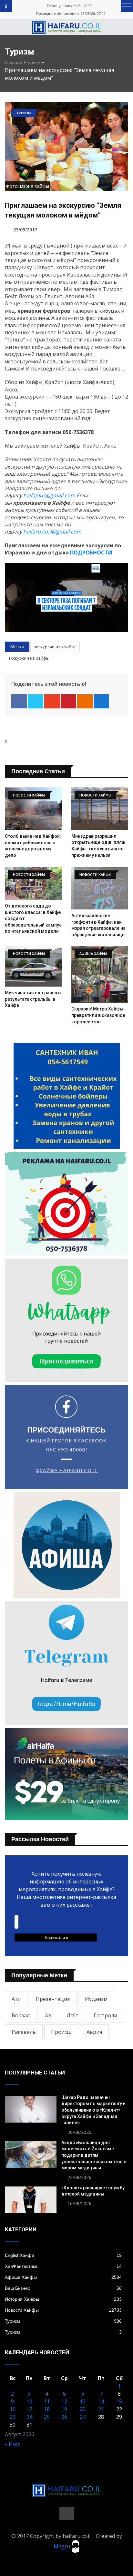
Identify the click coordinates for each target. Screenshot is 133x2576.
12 (64, 2401)
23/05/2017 (25, 230)
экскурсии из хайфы (29, 658)
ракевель (24, 2032)
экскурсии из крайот (55, 647)
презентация (53, 1999)
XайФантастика (63, 2266)
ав (48, 2015)
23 (13, 2417)
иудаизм (96, 1999)
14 (101, 2401)
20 (83, 2409)
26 (64, 2417)
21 (101, 2409)
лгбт (72, 2015)
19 (64, 2409)
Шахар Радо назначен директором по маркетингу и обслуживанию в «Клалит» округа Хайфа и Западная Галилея (93, 2110)
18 (47, 2409)
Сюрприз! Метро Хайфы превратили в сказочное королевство (98, 1015)
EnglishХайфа (63, 2255)
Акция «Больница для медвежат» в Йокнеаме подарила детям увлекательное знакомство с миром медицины (94, 2155)
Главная (14, 62)
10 (29, 2401)
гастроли (105, 2015)
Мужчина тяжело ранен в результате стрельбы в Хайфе (33, 999)
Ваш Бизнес (63, 2288)
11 (47, 2401)
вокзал (21, 2015)
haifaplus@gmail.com (49, 495)
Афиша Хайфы (63, 2277)
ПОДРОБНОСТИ (91, 553)
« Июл (13, 2444)
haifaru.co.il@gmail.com (52, 532)
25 (47, 2417)
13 (83, 2401)
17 (29, 2409)
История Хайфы (63, 2299)
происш (61, 2032)
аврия (94, 2032)
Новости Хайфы (63, 2310)
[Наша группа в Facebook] (67, 2513)
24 (29, 2417)
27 (83, 2417)
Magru (62, 2546)
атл (16, 1999)
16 (13, 2409)
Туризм (33, 62)
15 (119, 2401)
